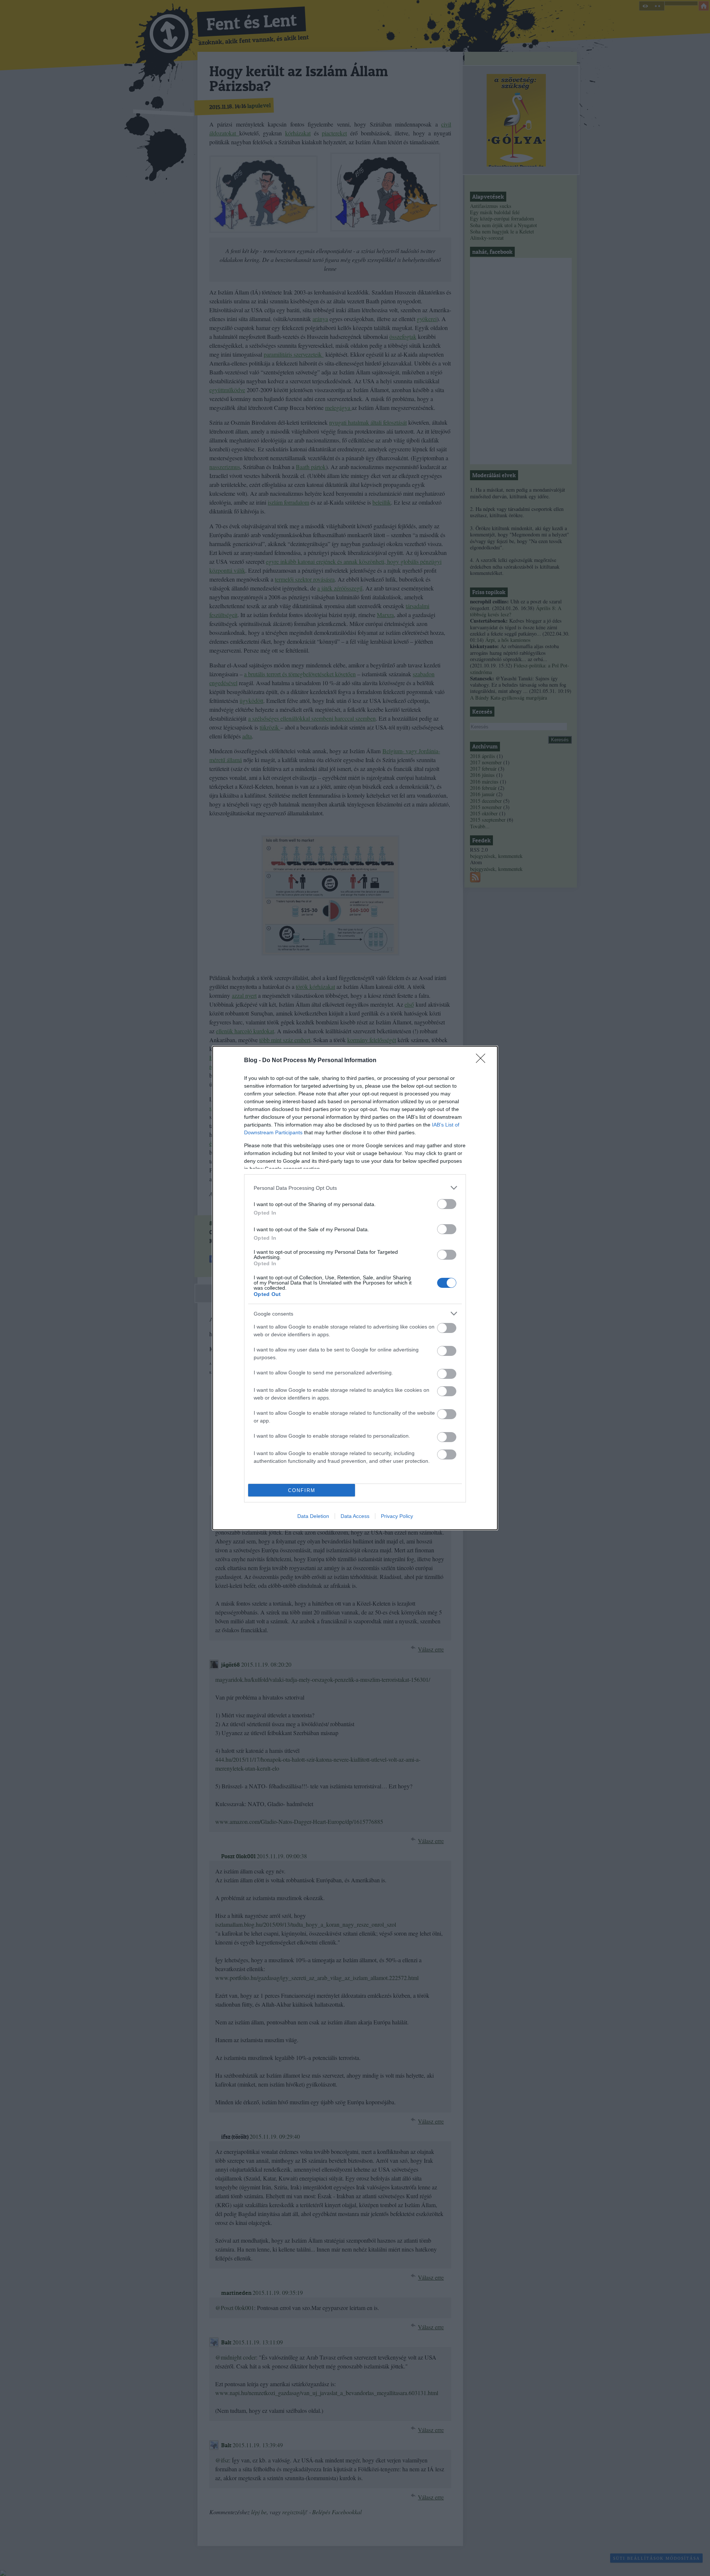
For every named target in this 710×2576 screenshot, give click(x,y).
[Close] (483, 1061)
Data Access (355, 1516)
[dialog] (355, 1288)
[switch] (447, 1204)
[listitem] (355, 1188)
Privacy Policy (397, 1516)
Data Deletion (313, 1516)
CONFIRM (302, 1490)
